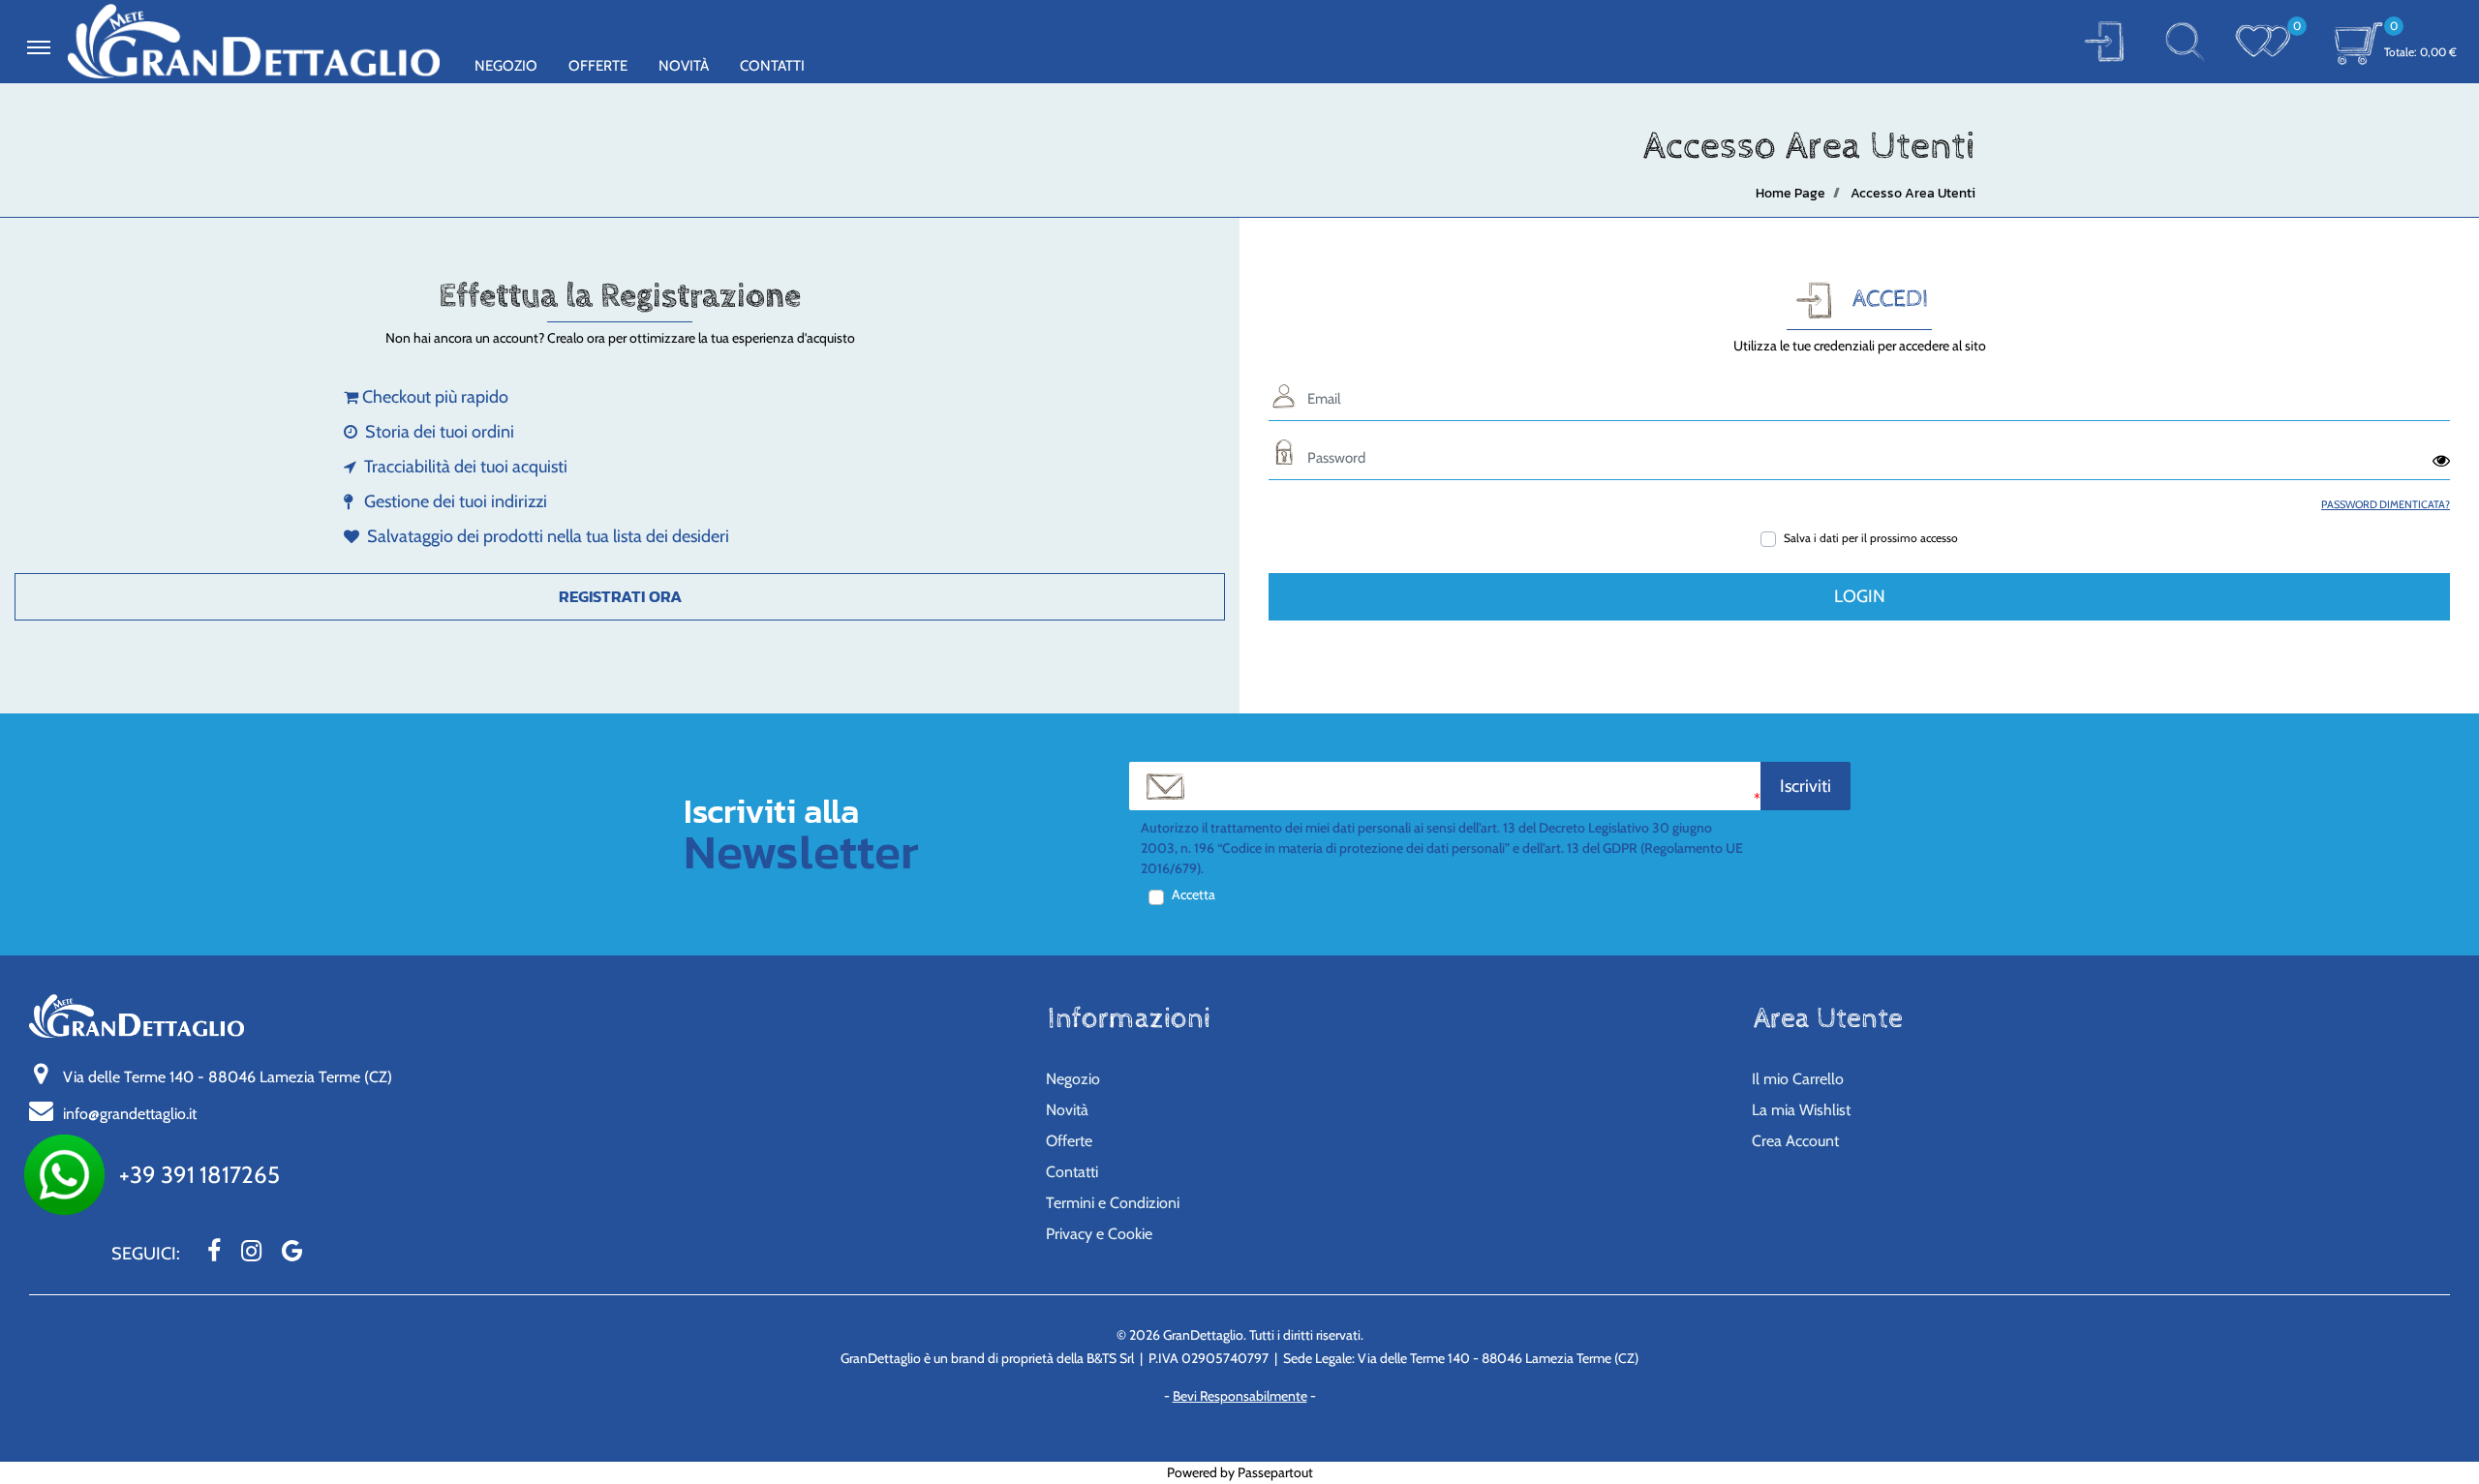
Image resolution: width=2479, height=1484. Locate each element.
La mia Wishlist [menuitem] (1801, 1110)
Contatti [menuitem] (772, 66)
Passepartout (1275, 1472)
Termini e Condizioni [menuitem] (1113, 1203)
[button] (2104, 41)
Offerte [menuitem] (598, 66)
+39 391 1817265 (199, 1175)
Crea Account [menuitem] (1795, 1141)
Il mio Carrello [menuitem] (1798, 1079)
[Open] (2263, 41)
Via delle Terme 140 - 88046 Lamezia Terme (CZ (228, 1077)
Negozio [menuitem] (506, 66)
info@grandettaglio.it (130, 1114)
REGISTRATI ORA (620, 596)
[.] (39, 47)
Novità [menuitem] (684, 66)
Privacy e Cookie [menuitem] (1099, 1234)
